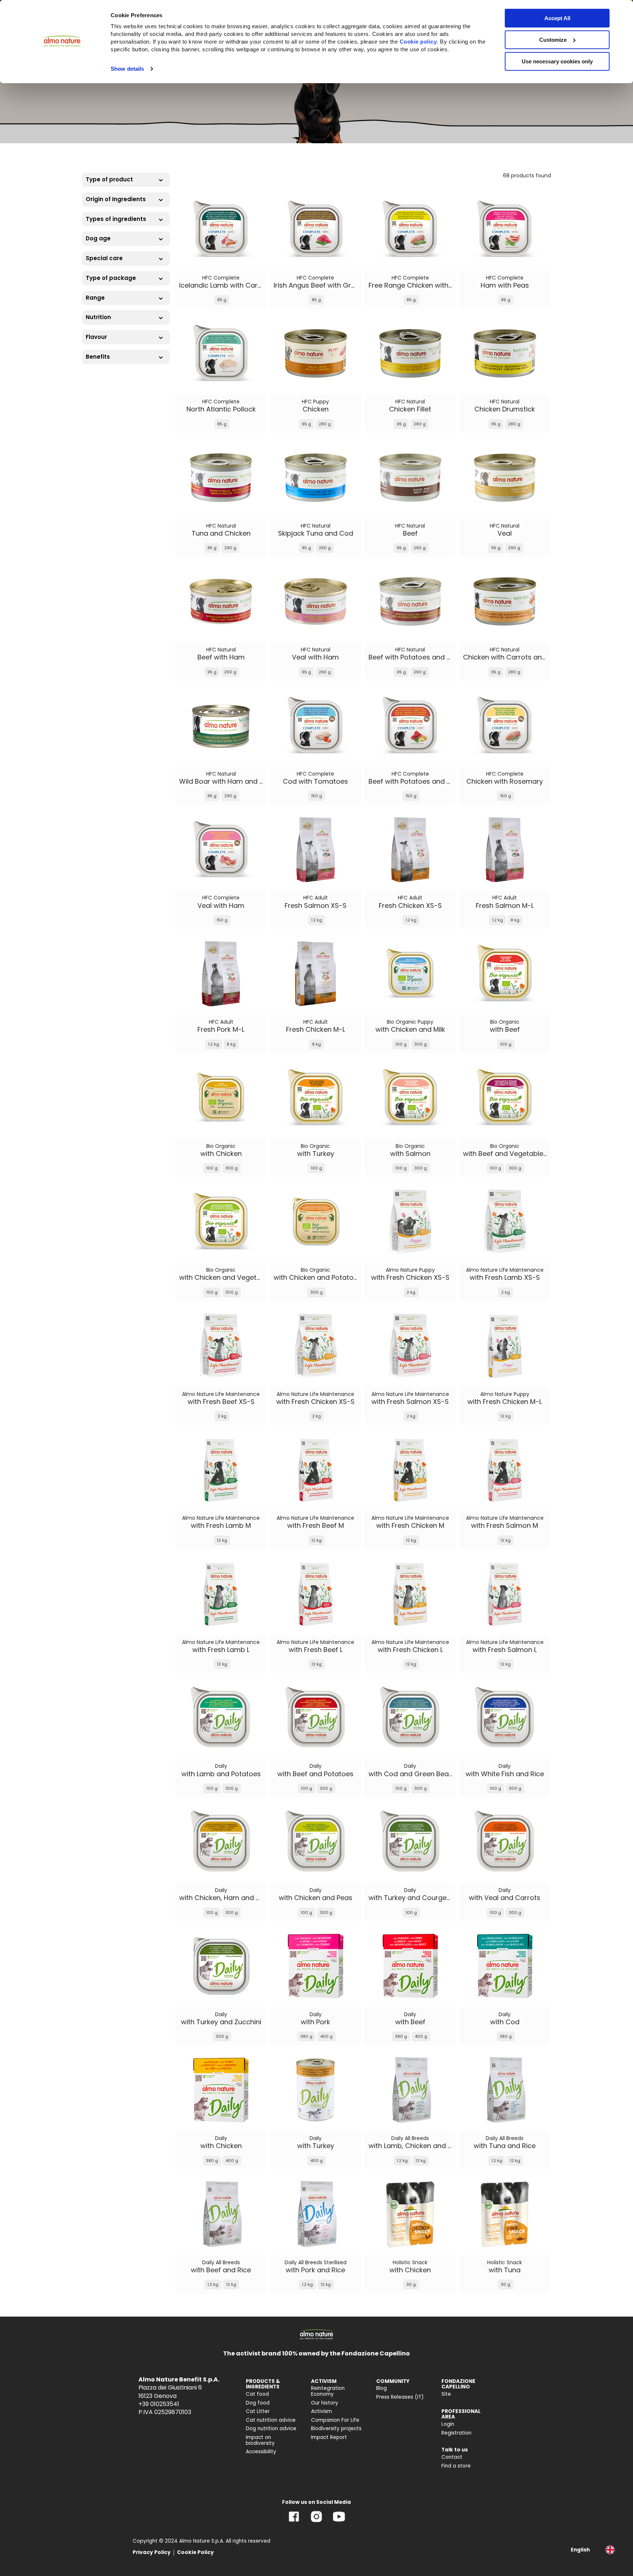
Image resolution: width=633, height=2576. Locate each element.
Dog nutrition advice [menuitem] (271, 2429)
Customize (553, 40)
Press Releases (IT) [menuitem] (400, 2397)
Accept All (557, 18)
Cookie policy (418, 42)
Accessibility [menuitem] (261, 2452)
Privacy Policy (152, 2552)
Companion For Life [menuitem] (335, 2420)
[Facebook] (294, 2522)
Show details (127, 69)
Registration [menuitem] (456, 2433)
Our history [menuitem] (325, 2403)
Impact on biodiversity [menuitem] (260, 2440)
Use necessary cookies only (557, 61)
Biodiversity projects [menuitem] (336, 2429)
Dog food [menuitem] (258, 2403)
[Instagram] (316, 2522)
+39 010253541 (159, 2404)
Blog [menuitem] (382, 2388)
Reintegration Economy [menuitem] (328, 2391)
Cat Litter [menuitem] (258, 2411)
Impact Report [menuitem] (329, 2437)
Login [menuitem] (448, 2424)
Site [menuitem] (446, 2394)
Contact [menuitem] (452, 2457)
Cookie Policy (195, 2552)
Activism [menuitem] (321, 2411)
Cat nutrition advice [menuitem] (271, 2420)
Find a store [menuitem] (456, 2466)
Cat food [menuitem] (257, 2394)
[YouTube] (339, 2522)
